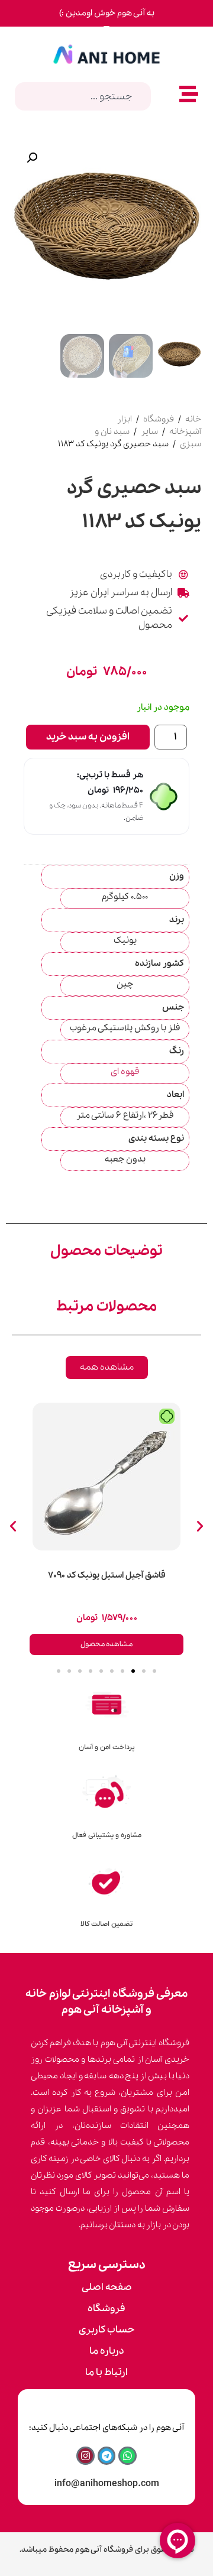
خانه (193, 419)
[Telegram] (107, 2456)
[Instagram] (85, 2456)
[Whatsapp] (128, 2456)
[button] (32, 158)
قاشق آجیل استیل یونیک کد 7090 (107, 1575)
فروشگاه (159, 419)
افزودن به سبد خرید (88, 737)
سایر (149, 432)
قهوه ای (125, 1072)
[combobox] (83, 96)
